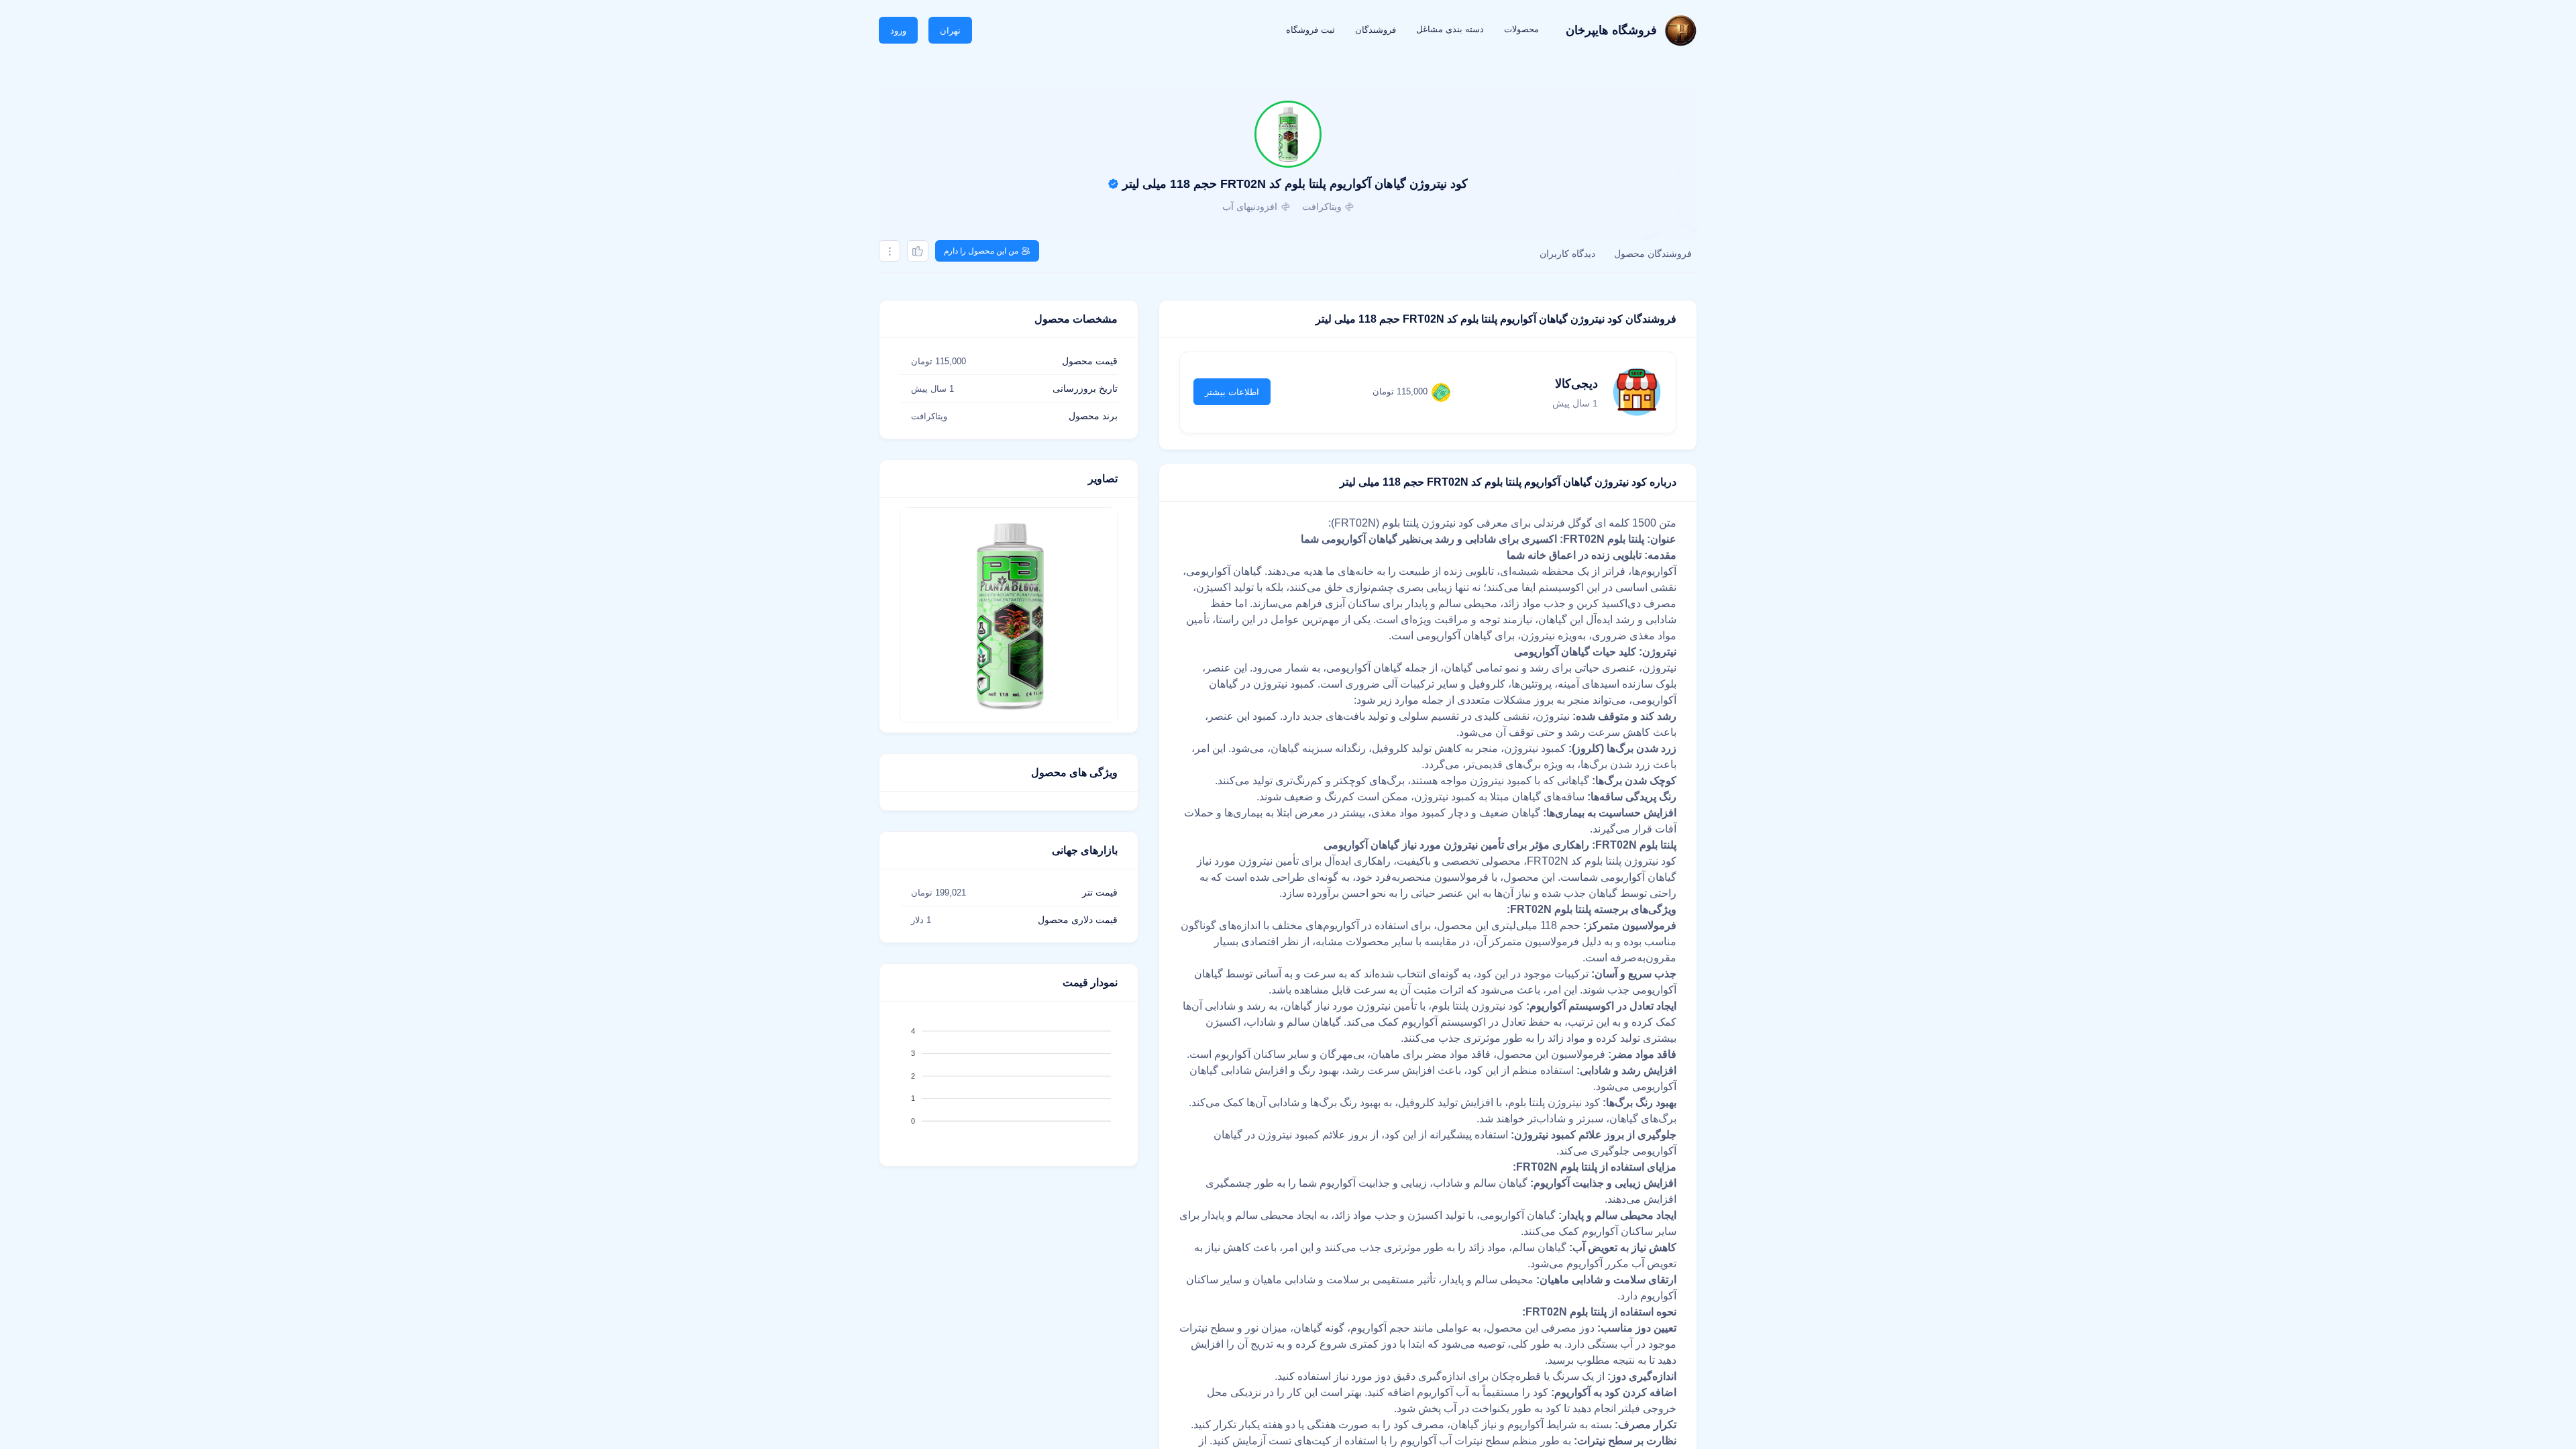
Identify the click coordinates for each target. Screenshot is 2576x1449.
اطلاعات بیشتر (1232, 392)
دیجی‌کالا (1576, 384)
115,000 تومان (1400, 391)
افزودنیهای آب (1250, 207)
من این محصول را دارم (981, 251)
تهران (950, 31)
